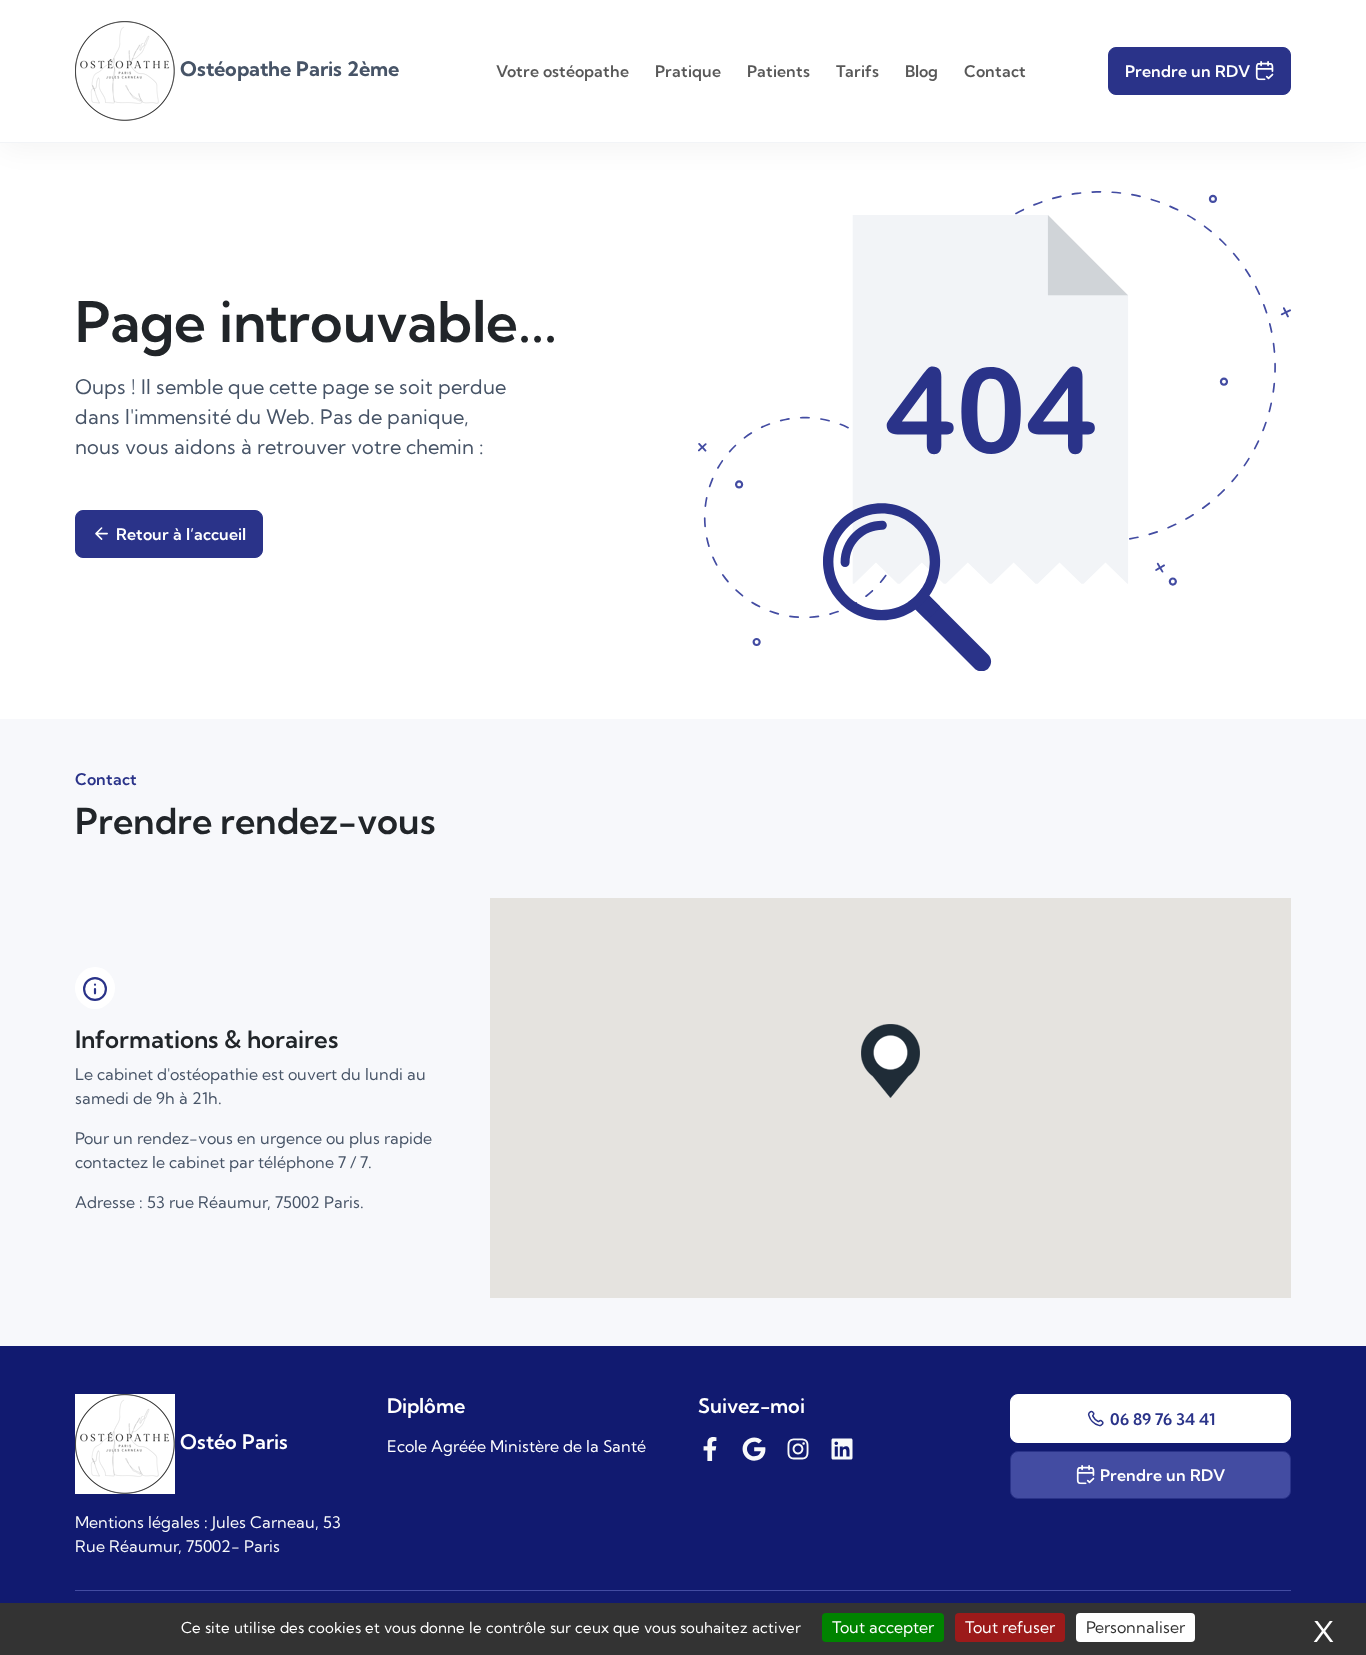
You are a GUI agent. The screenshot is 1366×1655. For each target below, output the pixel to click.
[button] (890, 1061)
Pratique (688, 71)
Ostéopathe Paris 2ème (287, 68)
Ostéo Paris (231, 1441)
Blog (921, 71)
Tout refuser (1010, 1627)
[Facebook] (710, 1446)
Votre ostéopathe (562, 71)
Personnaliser (1135, 1627)
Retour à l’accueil (181, 534)
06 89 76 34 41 (1162, 1419)
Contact (995, 71)
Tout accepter (883, 1627)
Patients (778, 71)
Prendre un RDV (1187, 71)
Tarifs (857, 71)
